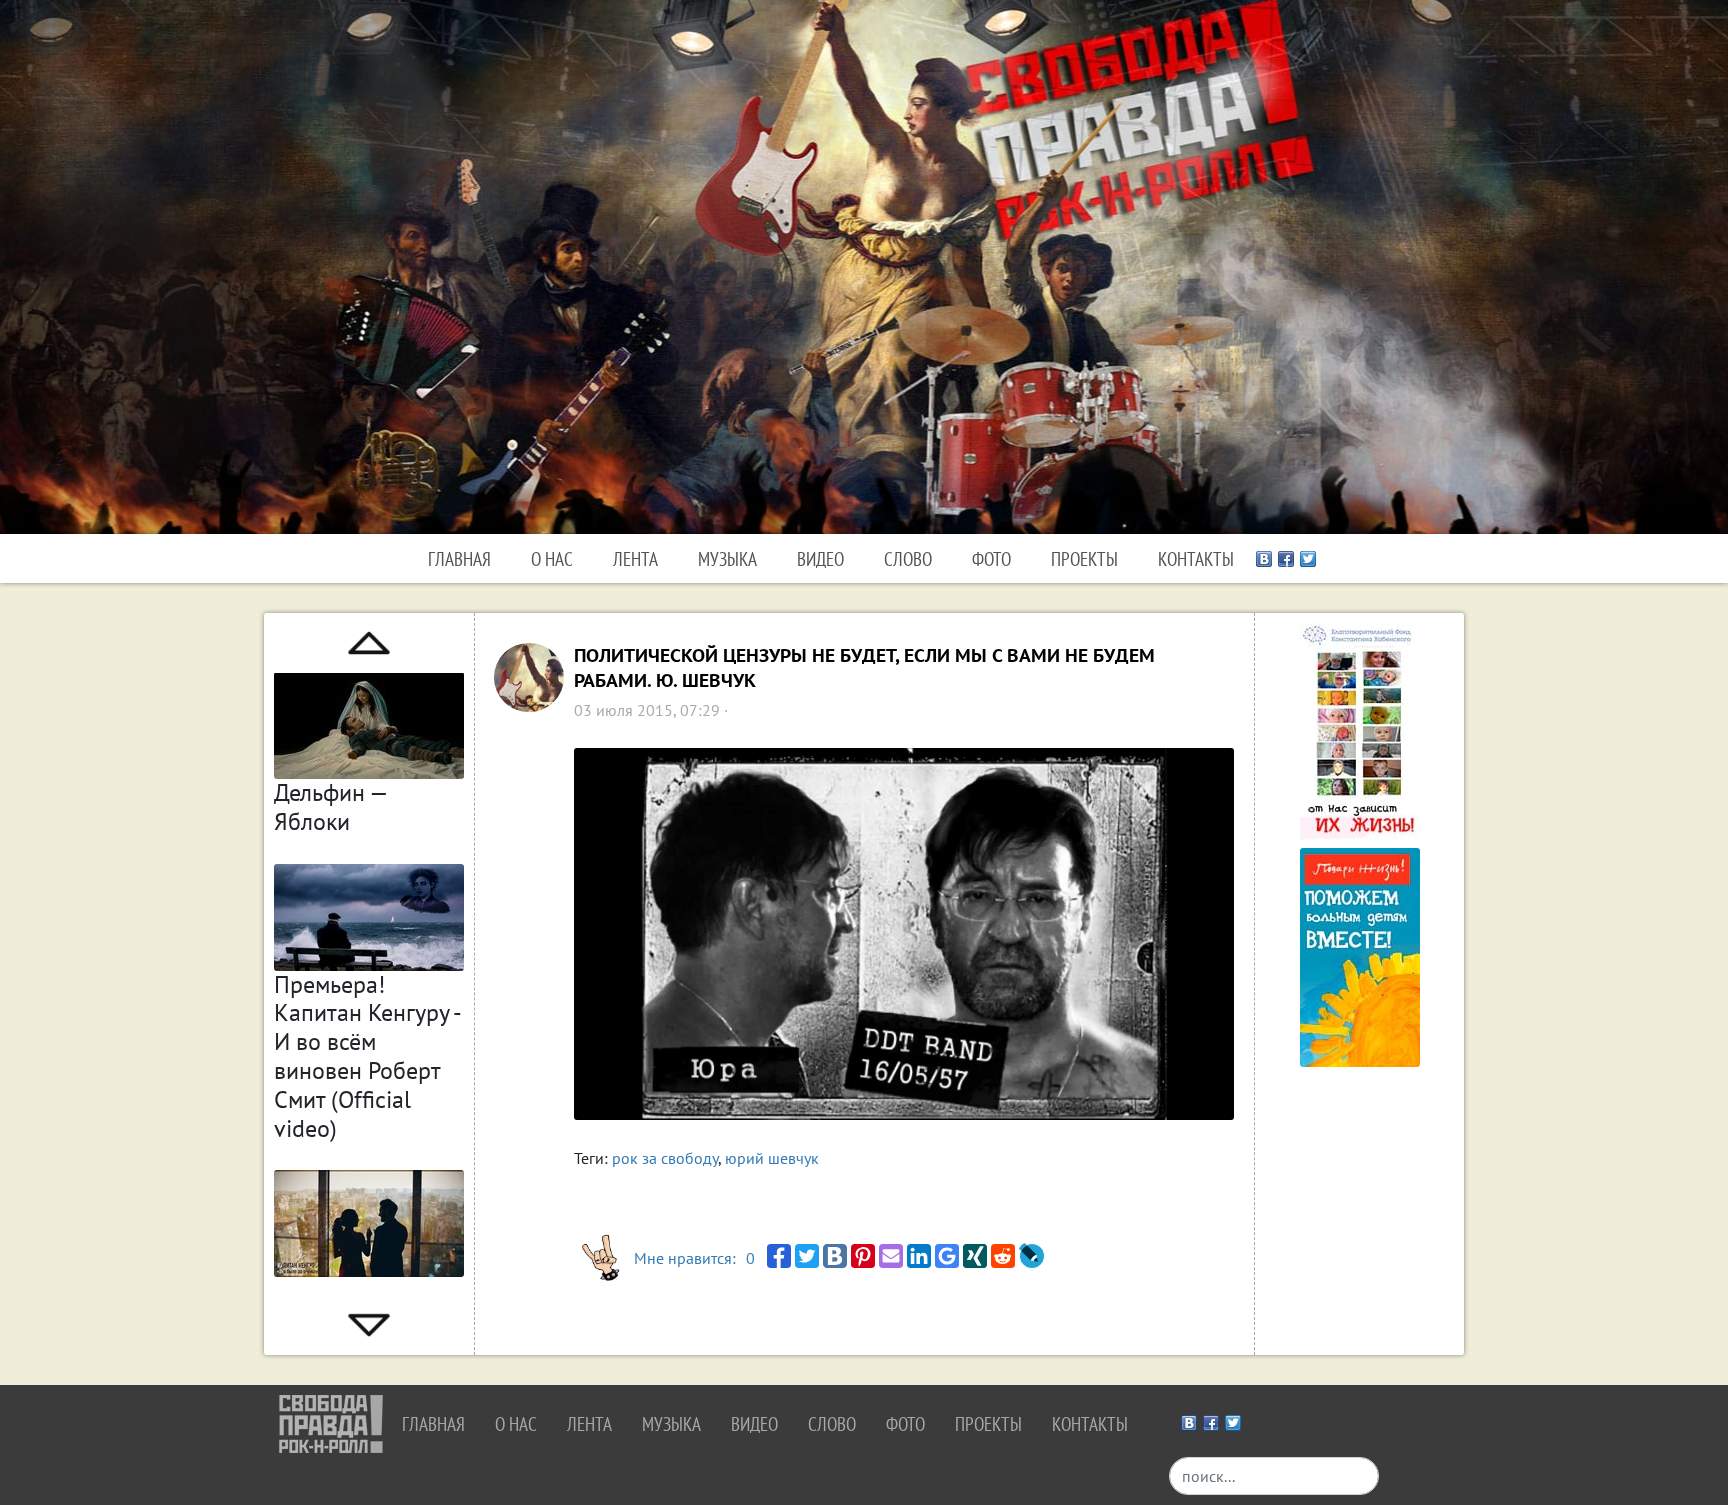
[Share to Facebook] (779, 1256)
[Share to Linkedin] (919, 1256)
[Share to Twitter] (807, 1256)
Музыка (727, 558)
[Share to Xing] (975, 1256)
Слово (908, 558)
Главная (459, 558)
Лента (635, 558)
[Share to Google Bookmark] (947, 1256)
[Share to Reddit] (1003, 1256)
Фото (991, 558)
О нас (552, 558)
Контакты (1196, 558)
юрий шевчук (772, 1158)
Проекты (1084, 558)
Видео (820, 558)
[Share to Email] (891, 1256)
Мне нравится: (694, 1258)
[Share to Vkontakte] (835, 1256)
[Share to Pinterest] (863, 1256)
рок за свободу (665, 1158)
